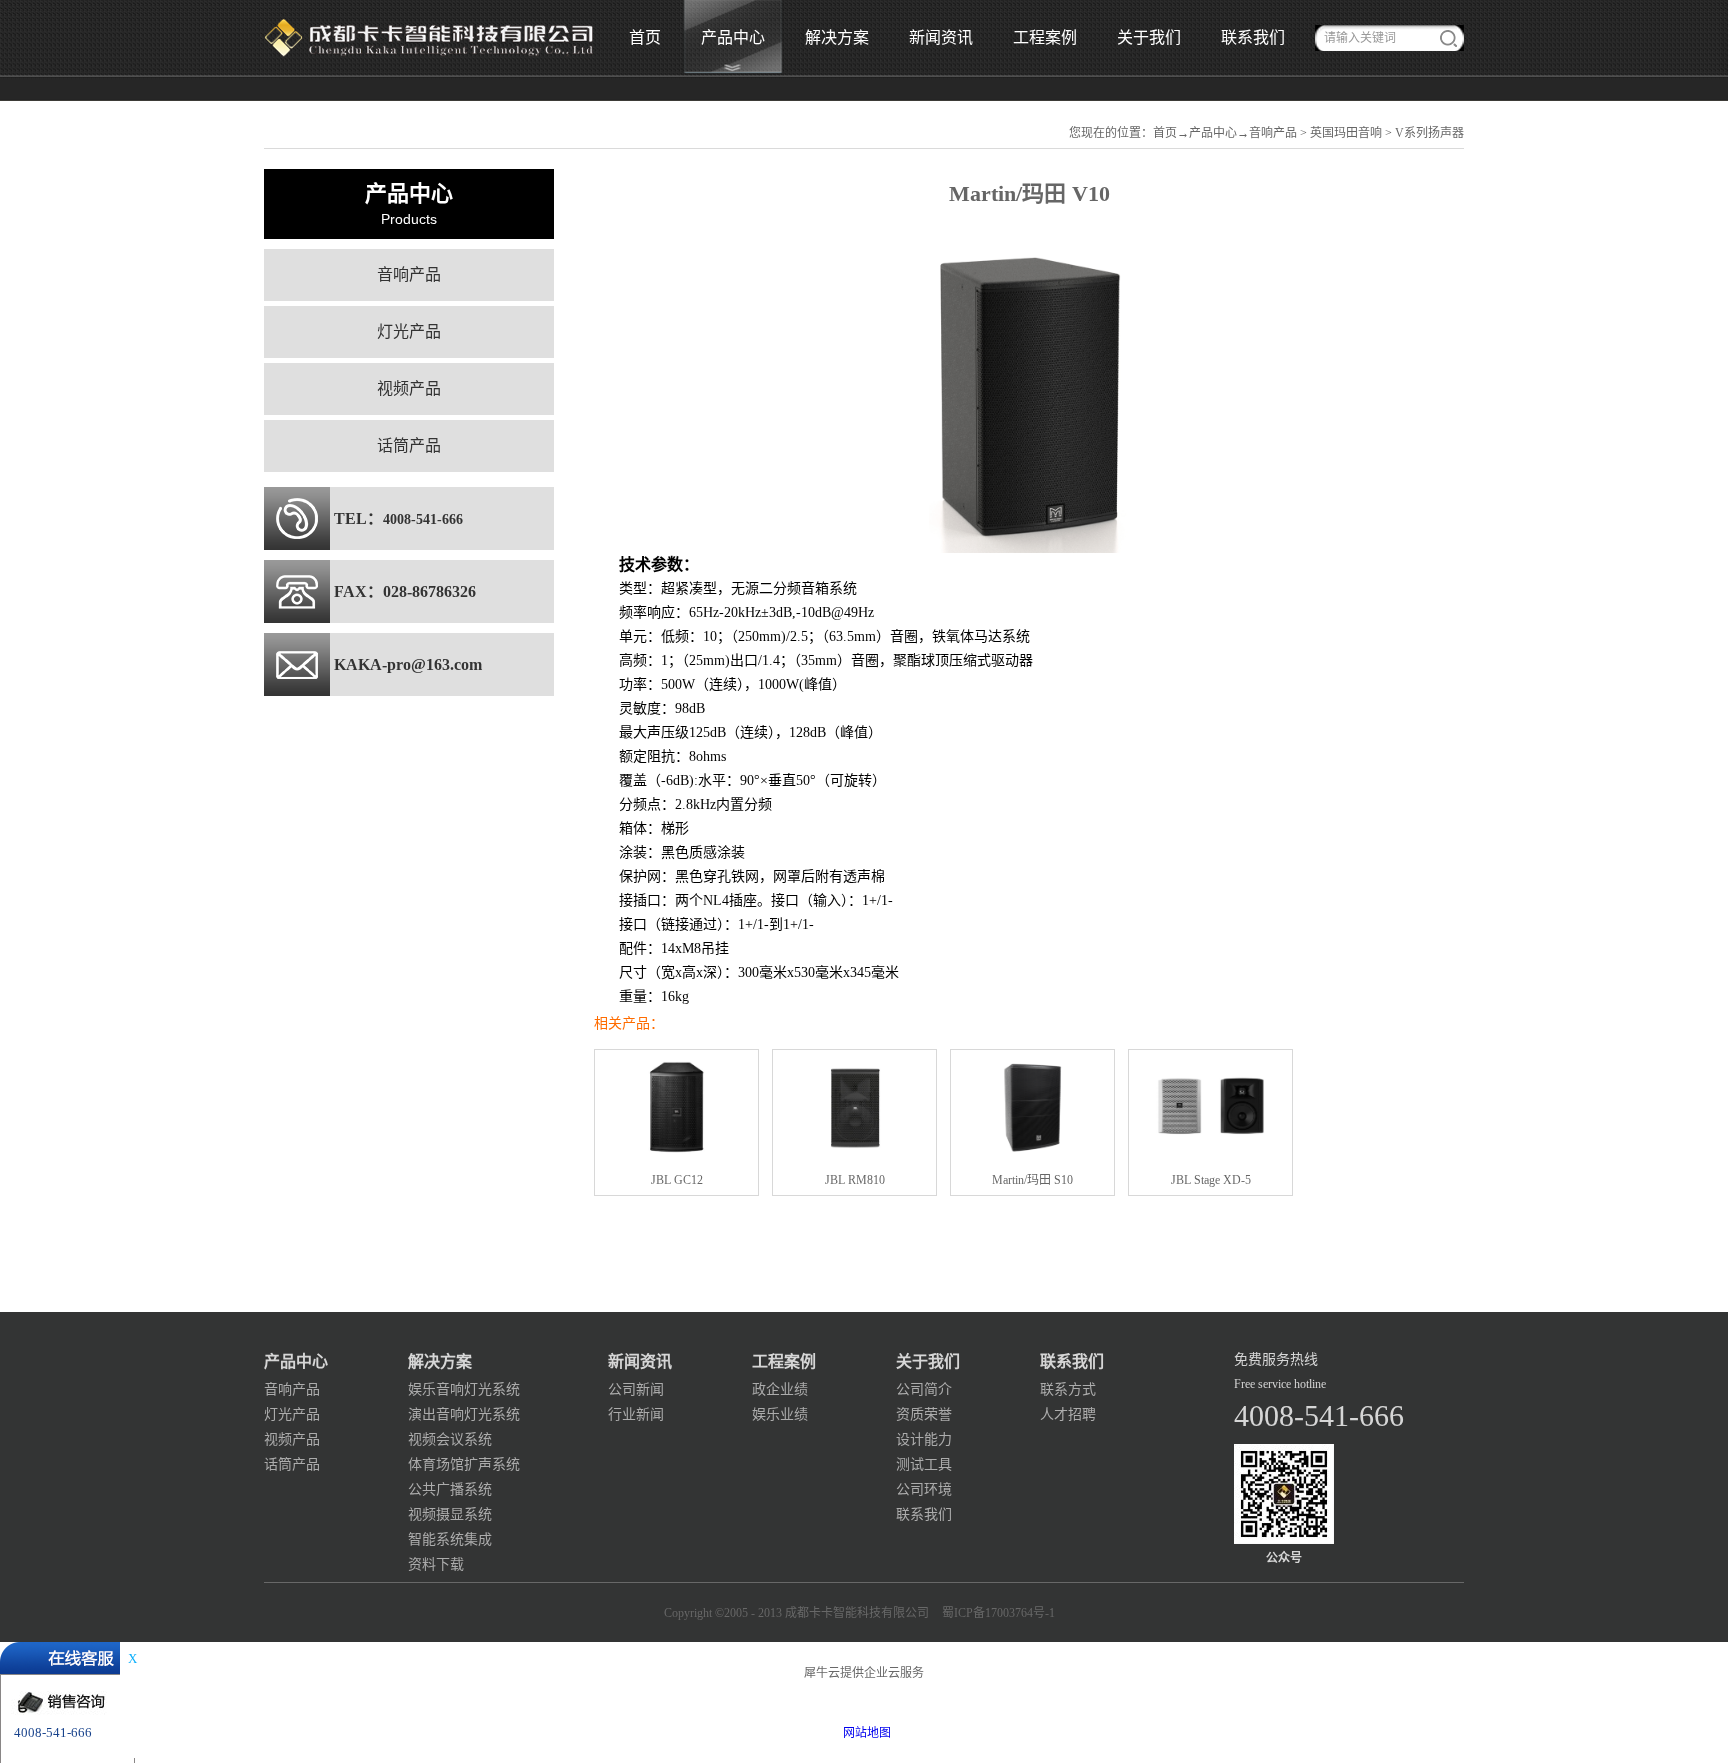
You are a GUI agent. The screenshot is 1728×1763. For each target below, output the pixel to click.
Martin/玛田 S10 (1032, 1180)
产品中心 (1213, 133)
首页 (645, 37)
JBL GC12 (677, 1180)
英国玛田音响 (1346, 133)
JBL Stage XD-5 (1211, 1180)
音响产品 (1273, 133)
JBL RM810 (855, 1180)
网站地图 (864, 1733)
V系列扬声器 (1429, 133)
